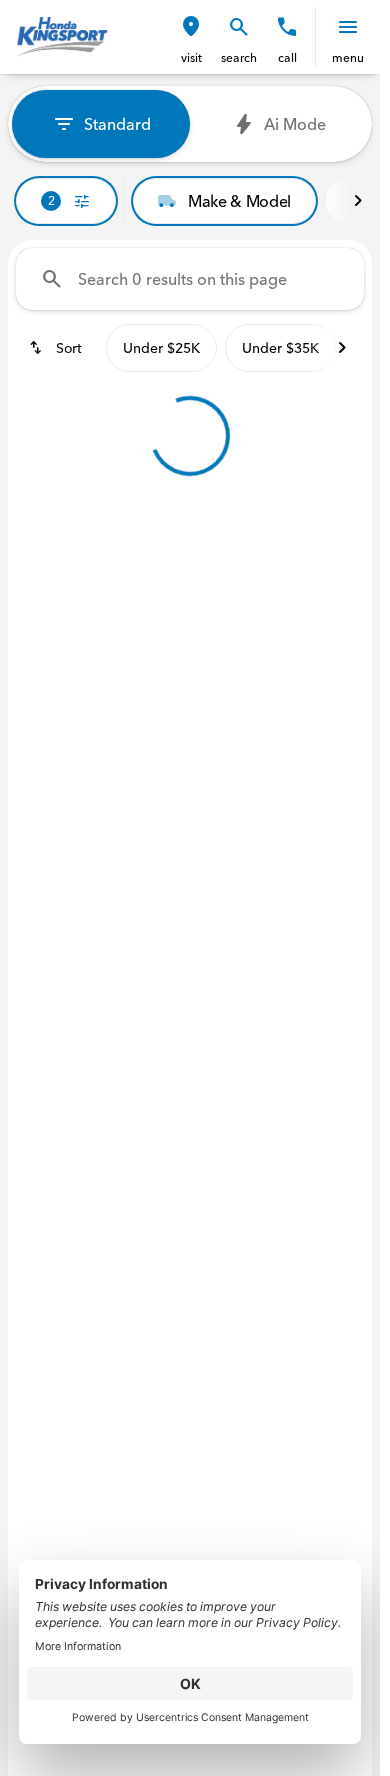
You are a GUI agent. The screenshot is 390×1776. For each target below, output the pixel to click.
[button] (191, 37)
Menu (348, 57)
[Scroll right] (358, 201)
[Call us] (287, 27)
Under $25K (161, 348)
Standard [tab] (117, 124)
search (239, 57)
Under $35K (280, 348)
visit (191, 57)
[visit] (191, 27)
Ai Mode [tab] (295, 124)
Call (287, 57)
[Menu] (348, 27)
